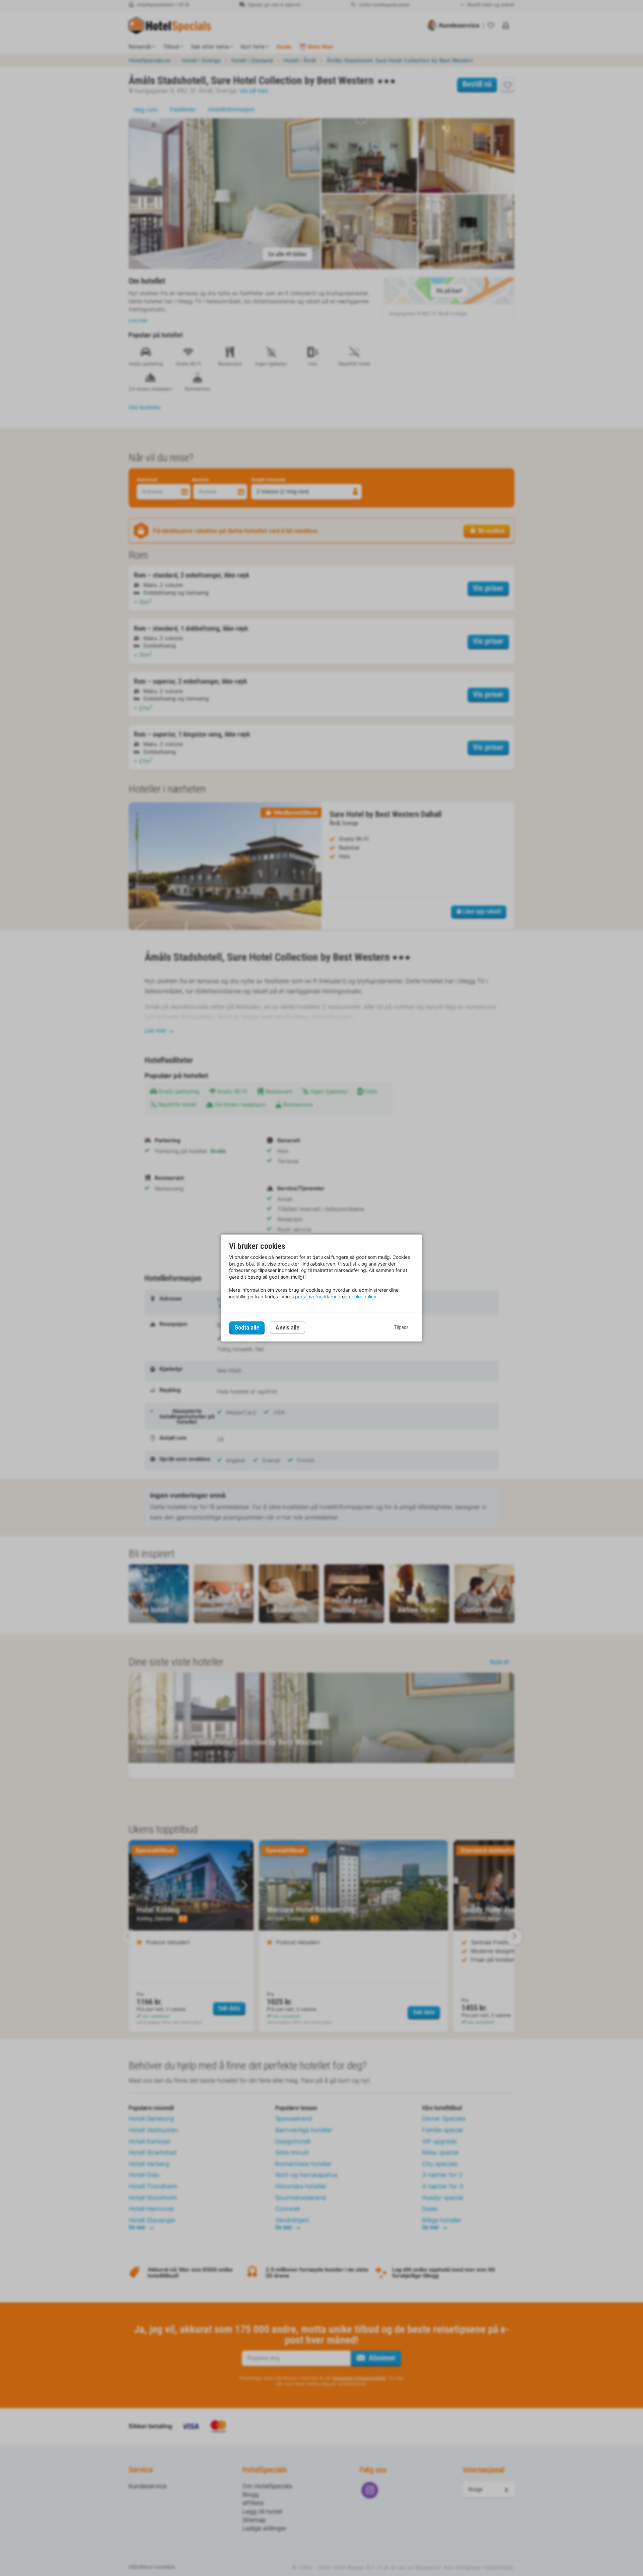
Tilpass (401, 1327)
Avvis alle (288, 1328)
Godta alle (247, 1327)
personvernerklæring (318, 1297)
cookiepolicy (363, 1297)
